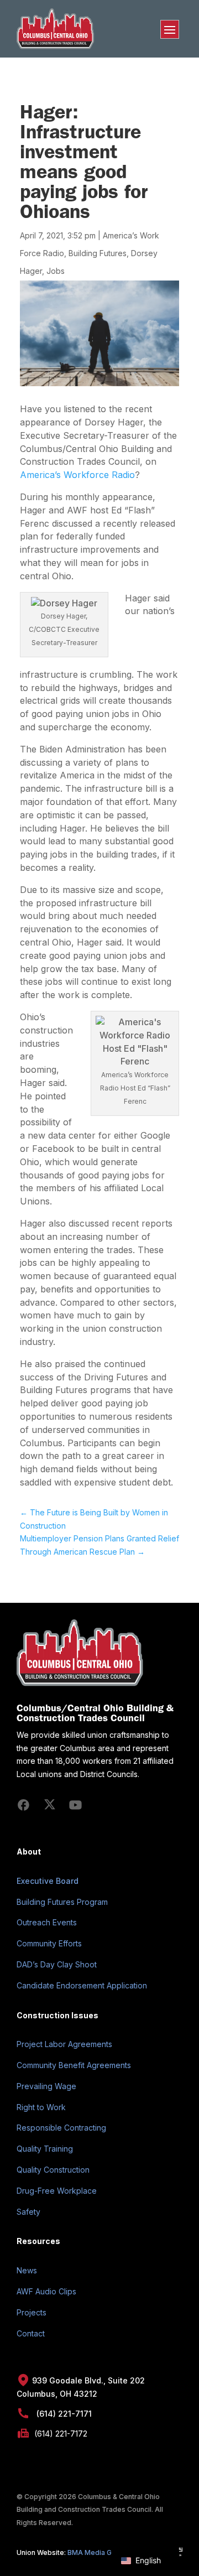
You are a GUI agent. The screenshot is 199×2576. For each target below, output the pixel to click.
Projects (32, 2312)
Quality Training (45, 2149)
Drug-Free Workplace (57, 2191)
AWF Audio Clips (46, 2291)
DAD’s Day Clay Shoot (57, 1964)
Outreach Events (47, 1922)
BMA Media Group (97, 2552)
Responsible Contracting (61, 2128)
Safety (28, 2212)
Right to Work (41, 2107)
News (27, 2270)
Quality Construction (53, 2170)
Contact (31, 2333)
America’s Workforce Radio (77, 475)
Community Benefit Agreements (74, 2065)
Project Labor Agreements (64, 2044)
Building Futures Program (62, 1902)
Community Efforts (49, 1943)
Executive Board (48, 1881)
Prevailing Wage (46, 2086)
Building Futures (98, 253)
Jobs (56, 271)
